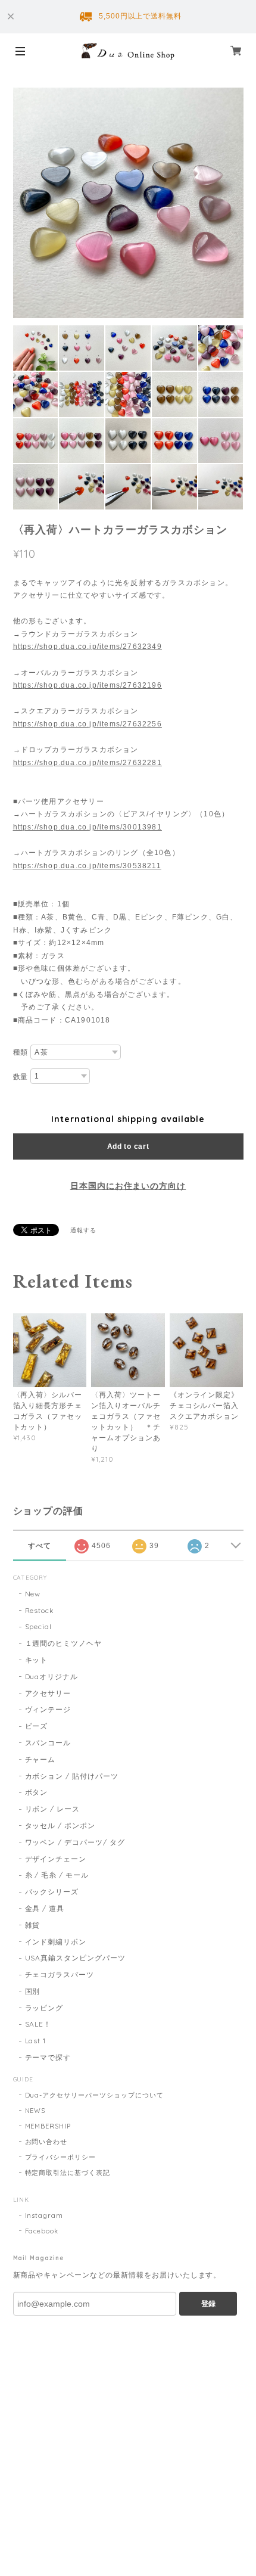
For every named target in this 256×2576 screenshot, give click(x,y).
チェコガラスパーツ (60, 1974)
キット (37, 1660)
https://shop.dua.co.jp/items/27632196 (88, 685)
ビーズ (37, 1726)
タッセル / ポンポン (60, 1825)
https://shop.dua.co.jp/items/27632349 (88, 647)
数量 (21, 1077)
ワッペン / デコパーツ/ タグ (75, 1842)
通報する (83, 1230)
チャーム (40, 1759)
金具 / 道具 (45, 1908)
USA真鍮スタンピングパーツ (75, 1958)
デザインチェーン (56, 1859)
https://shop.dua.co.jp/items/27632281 (88, 763)
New (33, 1594)
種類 (21, 1052)
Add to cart (128, 1146)
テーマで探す (48, 2057)
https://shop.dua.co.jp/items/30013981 (88, 827)
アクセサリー (48, 1693)
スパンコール (48, 1743)
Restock (40, 1610)
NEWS (35, 2111)
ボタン (37, 1792)
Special (39, 1626)
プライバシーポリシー (61, 2157)
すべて (40, 1546)
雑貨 (33, 1925)
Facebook (42, 2231)
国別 (33, 1991)
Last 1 (36, 2041)
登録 (208, 2304)
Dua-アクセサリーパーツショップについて (94, 2095)
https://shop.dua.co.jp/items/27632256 (88, 724)
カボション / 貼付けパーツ (72, 1776)
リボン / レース (53, 1809)
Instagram (44, 2215)
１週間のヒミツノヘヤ (64, 1643)
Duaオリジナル (52, 1677)
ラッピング (44, 2008)
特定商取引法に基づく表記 (68, 2173)
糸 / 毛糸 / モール (57, 1875)
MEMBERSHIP (48, 2126)
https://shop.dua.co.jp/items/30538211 (87, 866)
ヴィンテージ (48, 1709)
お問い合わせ (46, 2142)
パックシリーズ (52, 1892)
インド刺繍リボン (56, 1942)
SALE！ (38, 2024)
